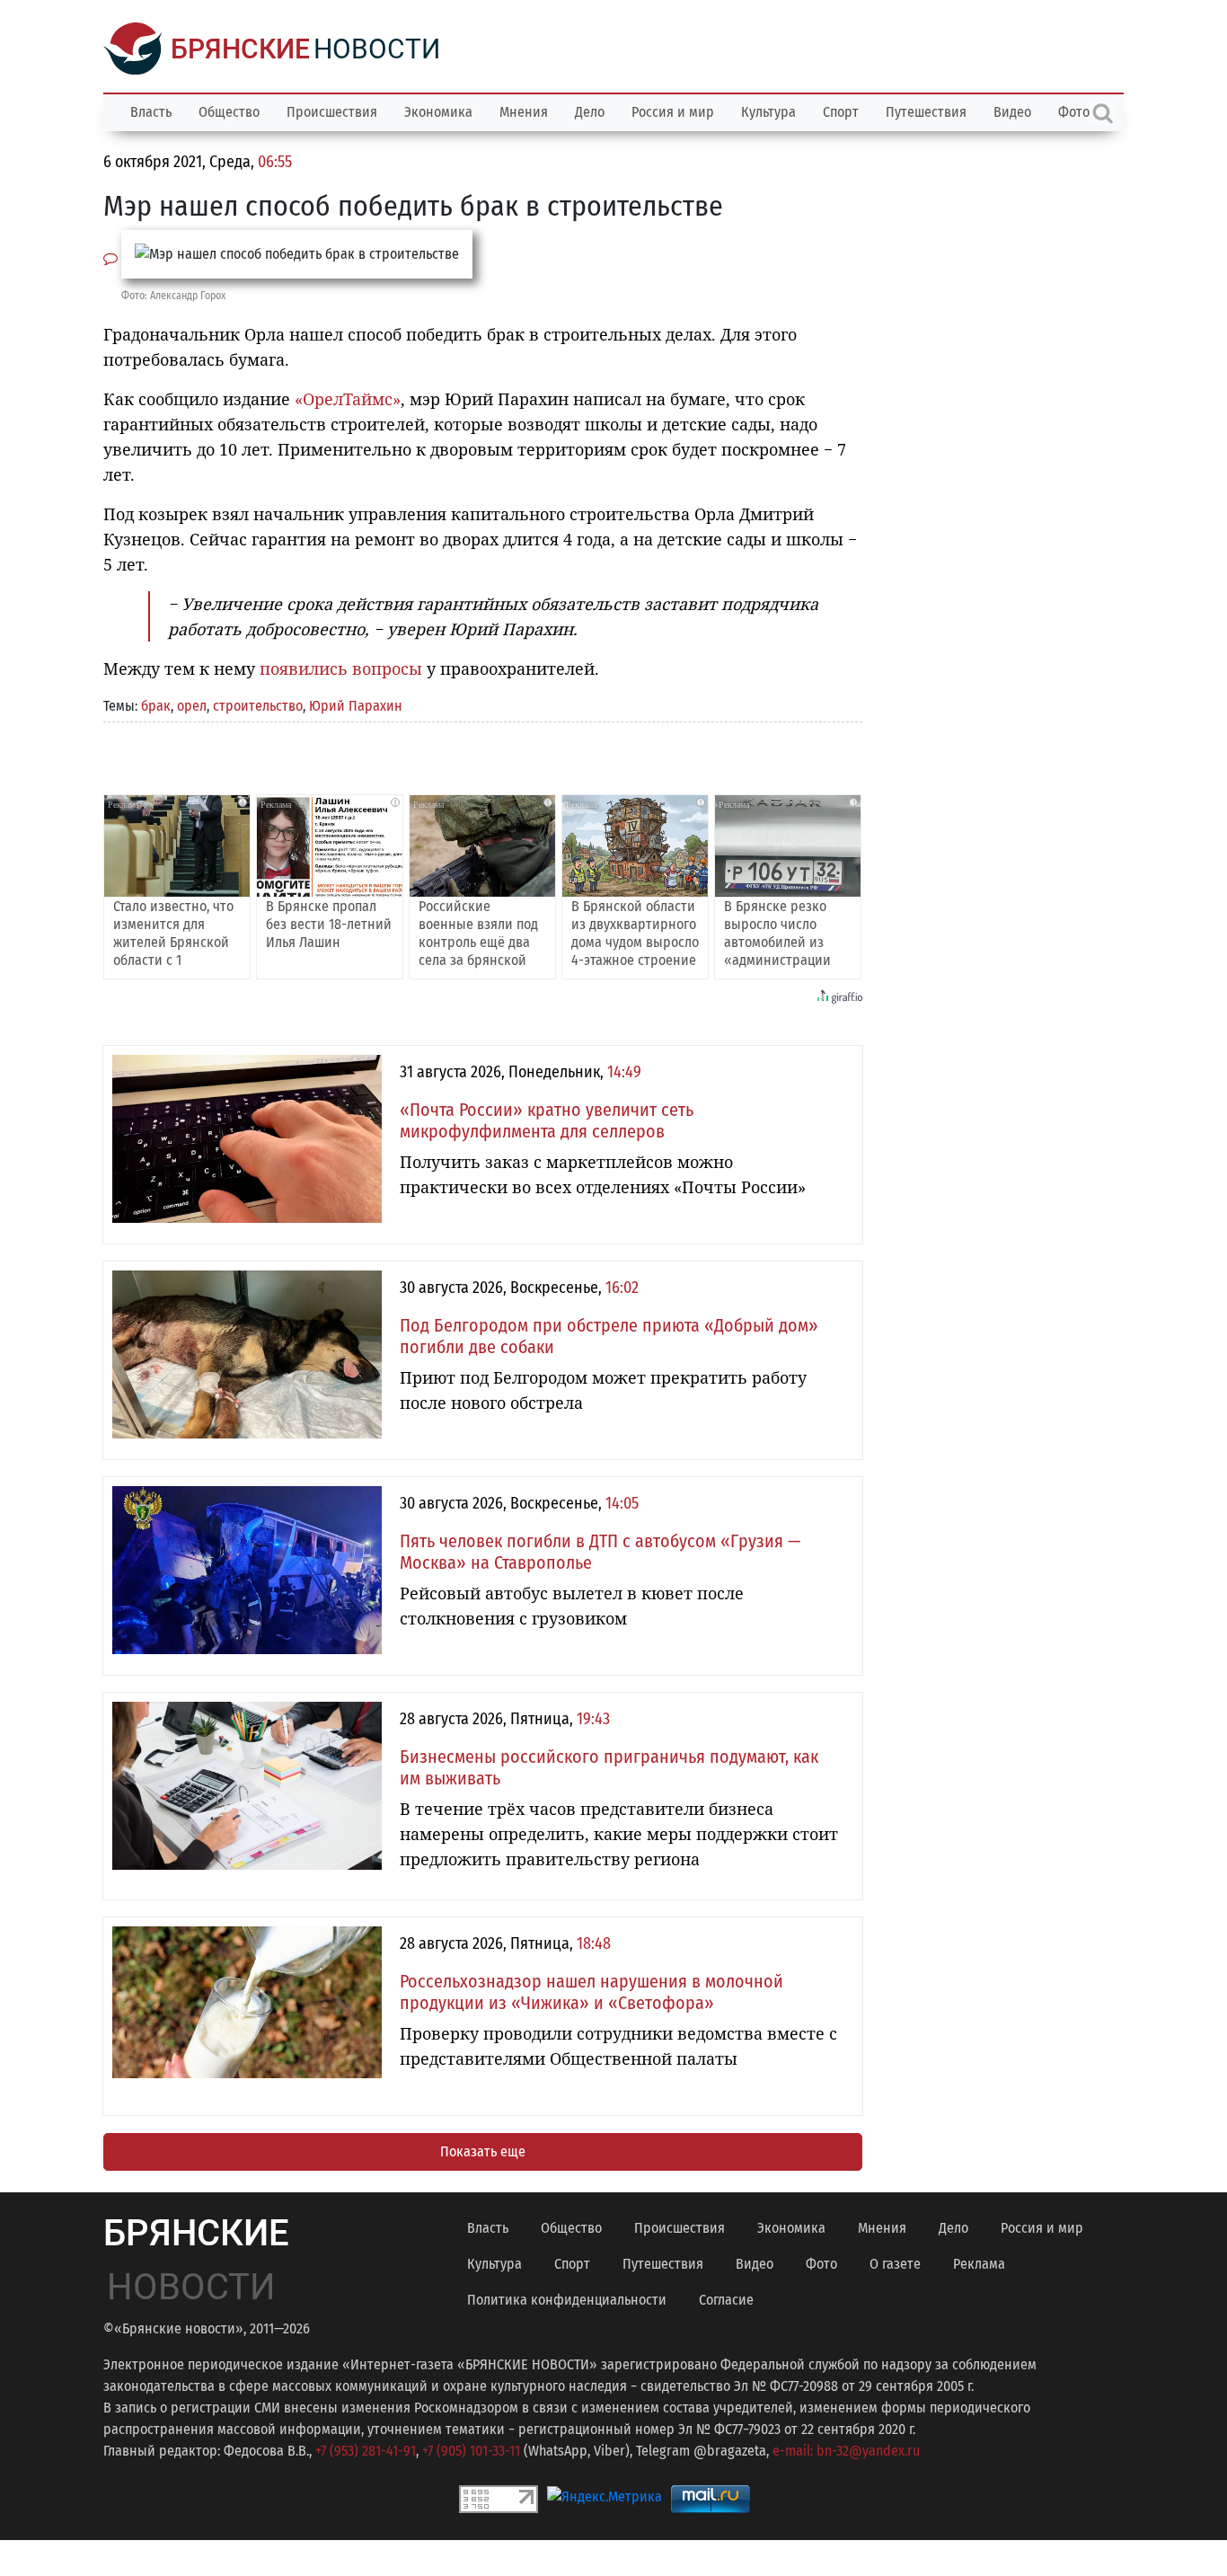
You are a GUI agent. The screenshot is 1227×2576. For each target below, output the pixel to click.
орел (192, 706)
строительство (258, 706)
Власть (151, 112)
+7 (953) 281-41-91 (366, 2451)
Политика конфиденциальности (567, 2300)
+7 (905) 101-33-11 (471, 2451)
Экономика (438, 112)
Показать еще (483, 2151)
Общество (229, 112)
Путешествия (926, 112)
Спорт (841, 112)
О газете (895, 2264)
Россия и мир (673, 112)
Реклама (979, 2264)
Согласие (726, 2300)
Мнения (524, 112)
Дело (590, 112)
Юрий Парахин (356, 706)
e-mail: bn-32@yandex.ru (846, 2451)
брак (156, 706)
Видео (1012, 112)
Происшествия (332, 112)
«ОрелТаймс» (348, 399)
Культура (768, 112)
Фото (821, 2264)
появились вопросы (341, 668)
